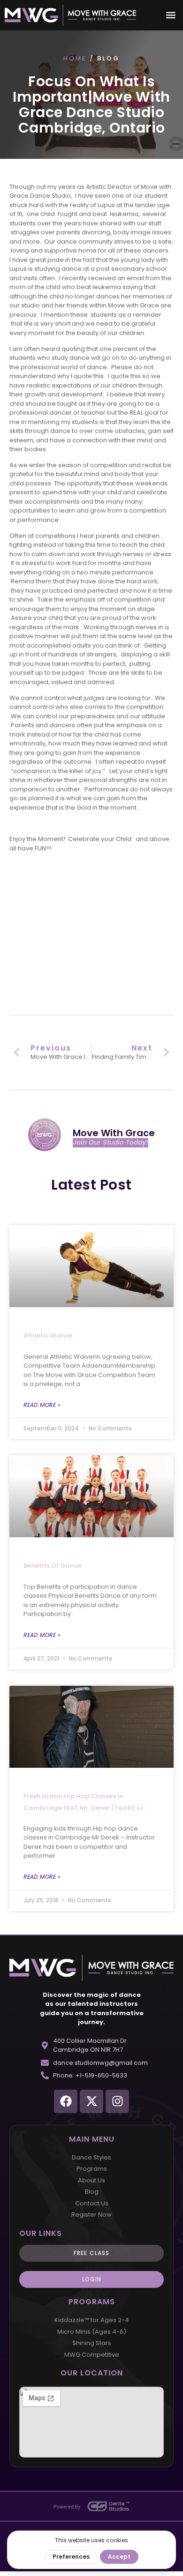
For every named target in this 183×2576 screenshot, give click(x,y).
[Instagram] (117, 2101)
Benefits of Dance (53, 1566)
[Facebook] (66, 2101)
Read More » (42, 1405)
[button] (171, 15)
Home (75, 58)
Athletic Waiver (48, 1336)
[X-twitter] (91, 2101)
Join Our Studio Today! (111, 1143)
